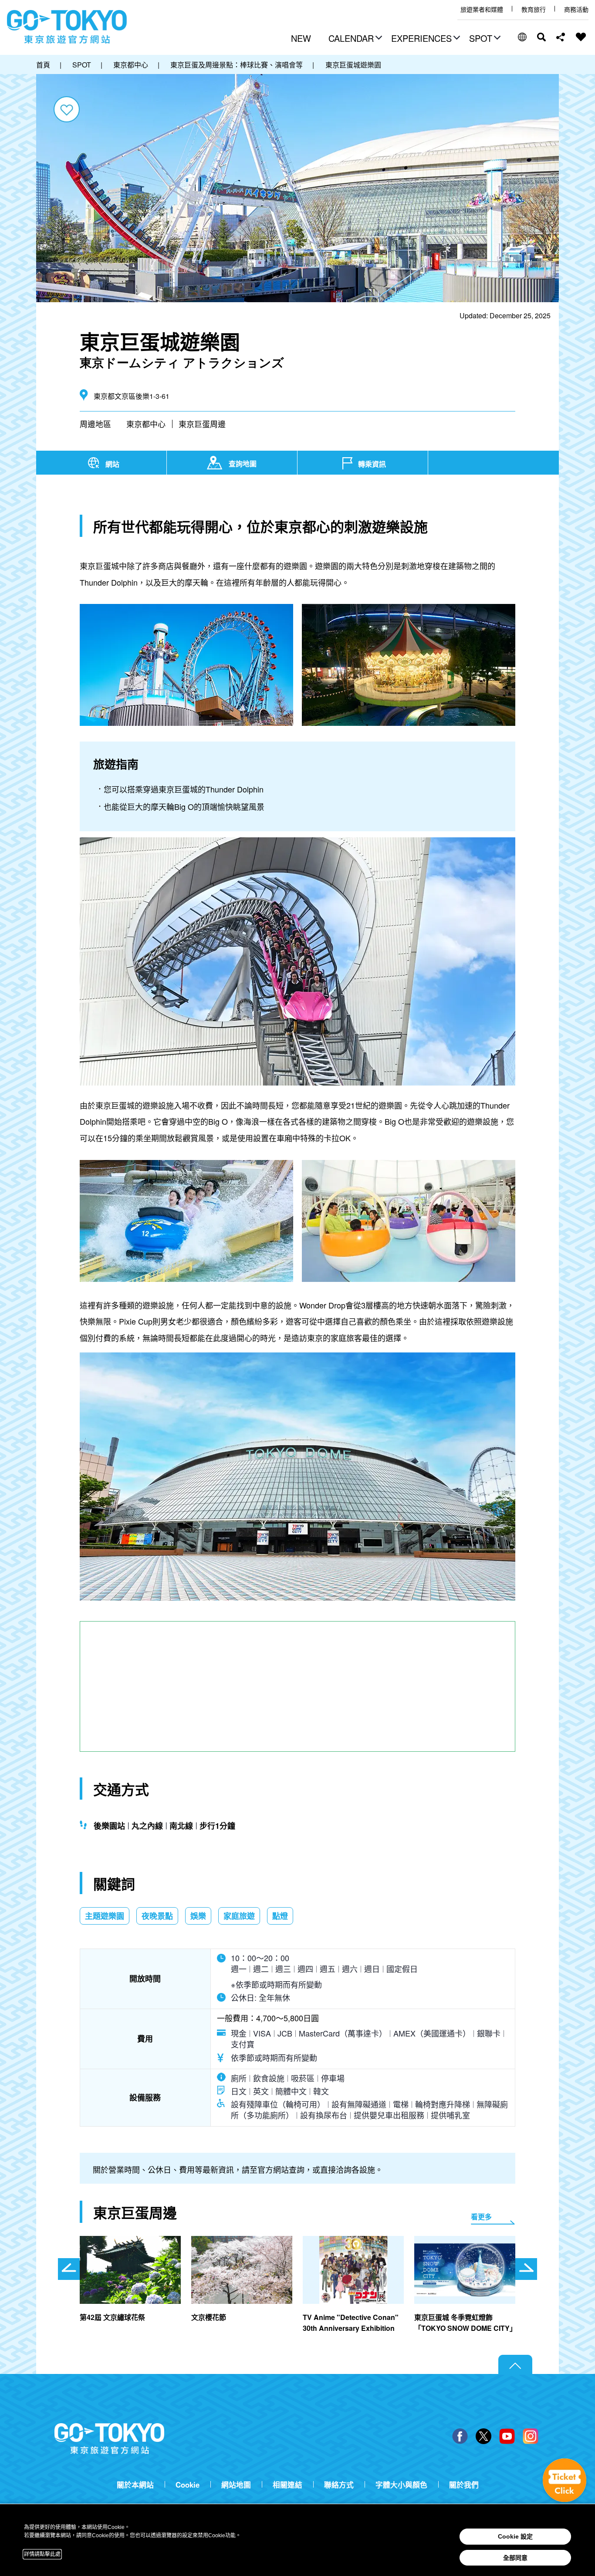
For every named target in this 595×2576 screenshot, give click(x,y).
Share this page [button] (561, 37)
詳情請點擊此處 (42, 2554)
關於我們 (464, 2485)
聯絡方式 (339, 2485)
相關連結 (287, 2485)
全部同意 (515, 2558)
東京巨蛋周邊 (202, 424)
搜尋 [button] (541, 37)
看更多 (481, 2217)
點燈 (280, 1916)
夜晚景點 (157, 1916)
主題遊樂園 (105, 1916)
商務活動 (576, 9)
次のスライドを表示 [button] (526, 2269)
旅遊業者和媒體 (482, 9)
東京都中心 (146, 424)
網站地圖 (236, 2485)
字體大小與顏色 (401, 2485)
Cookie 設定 (515, 2536)
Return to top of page (515, 2365)
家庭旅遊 (239, 1916)
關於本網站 (135, 2485)
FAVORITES (581, 37)
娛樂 (198, 1916)
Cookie (188, 2485)
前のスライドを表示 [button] (69, 2269)
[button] (354, 39)
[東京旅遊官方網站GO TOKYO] (67, 27)
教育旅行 (534, 9)
